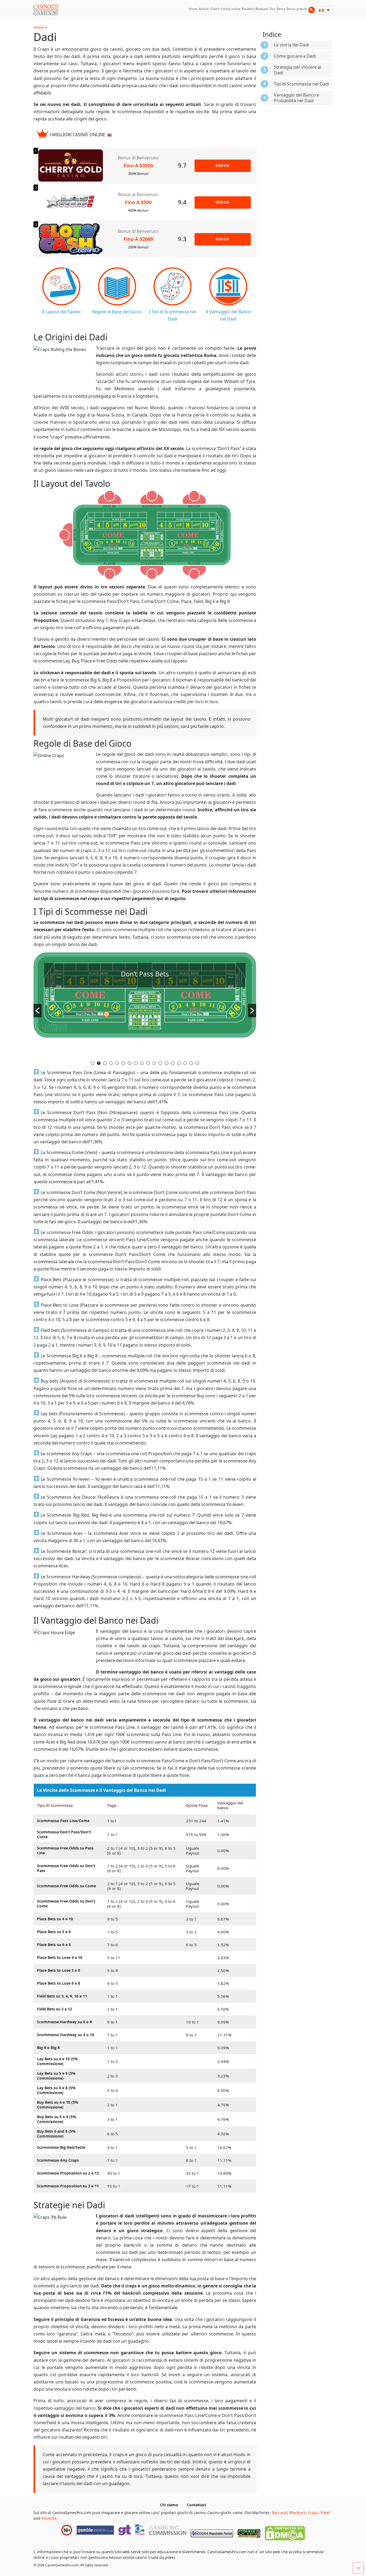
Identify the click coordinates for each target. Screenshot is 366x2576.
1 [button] (93, 1063)
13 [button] (167, 1063)
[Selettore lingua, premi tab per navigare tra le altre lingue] (324, 10)
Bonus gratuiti (297, 9)
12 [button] (160, 1063)
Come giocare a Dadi (295, 56)
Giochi (215, 9)
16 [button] (185, 1063)
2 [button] (99, 1063)
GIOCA (223, 165)
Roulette (248, 9)
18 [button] (197, 1063)
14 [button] (173, 1063)
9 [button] (142, 1063)
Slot (272, 9)
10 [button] (148, 1063)
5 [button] (117, 1063)
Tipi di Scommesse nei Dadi (301, 84)
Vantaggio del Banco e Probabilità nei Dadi (296, 98)
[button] (38, 1011)
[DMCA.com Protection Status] (285, 2532)
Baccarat (279, 2513)
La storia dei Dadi (291, 45)
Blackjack (262, 9)
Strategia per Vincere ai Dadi (298, 70)
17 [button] (191, 1063)
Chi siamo (169, 2505)
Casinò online (231, 9)
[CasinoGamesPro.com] (46, 10)
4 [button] (111, 1063)
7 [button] (130, 1063)
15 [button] (179, 1063)
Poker (325, 2513)
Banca (281, 9)
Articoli (204, 9)
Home (193, 9)
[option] (145, 1006)
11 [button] (154, 1063)
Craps (313, 2513)
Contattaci (196, 2505)
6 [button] (123, 1063)
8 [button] (136, 1063)
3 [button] (105, 1063)
